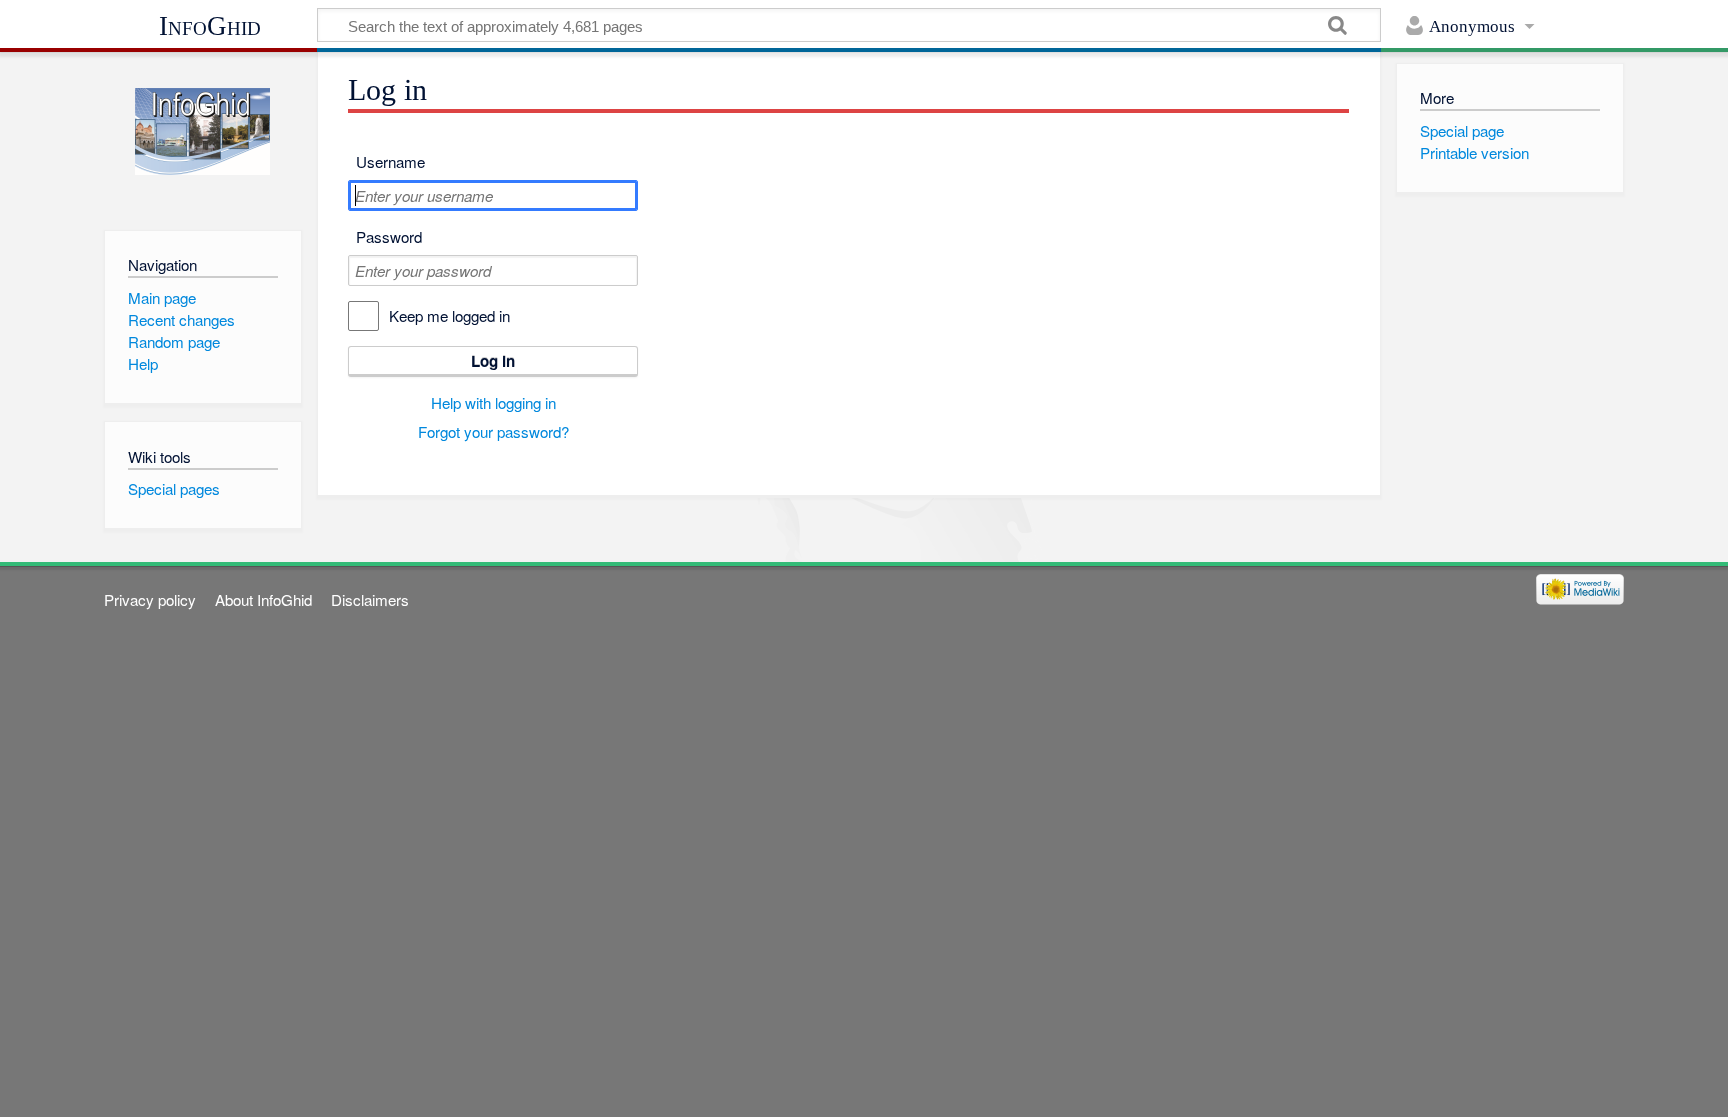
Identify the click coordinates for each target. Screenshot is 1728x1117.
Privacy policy (150, 599)
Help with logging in (493, 402)
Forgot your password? (493, 431)
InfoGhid (210, 26)
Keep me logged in (449, 315)
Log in (493, 361)
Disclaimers (370, 599)
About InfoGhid (263, 599)
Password (389, 236)
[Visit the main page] (202, 131)
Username (390, 161)
